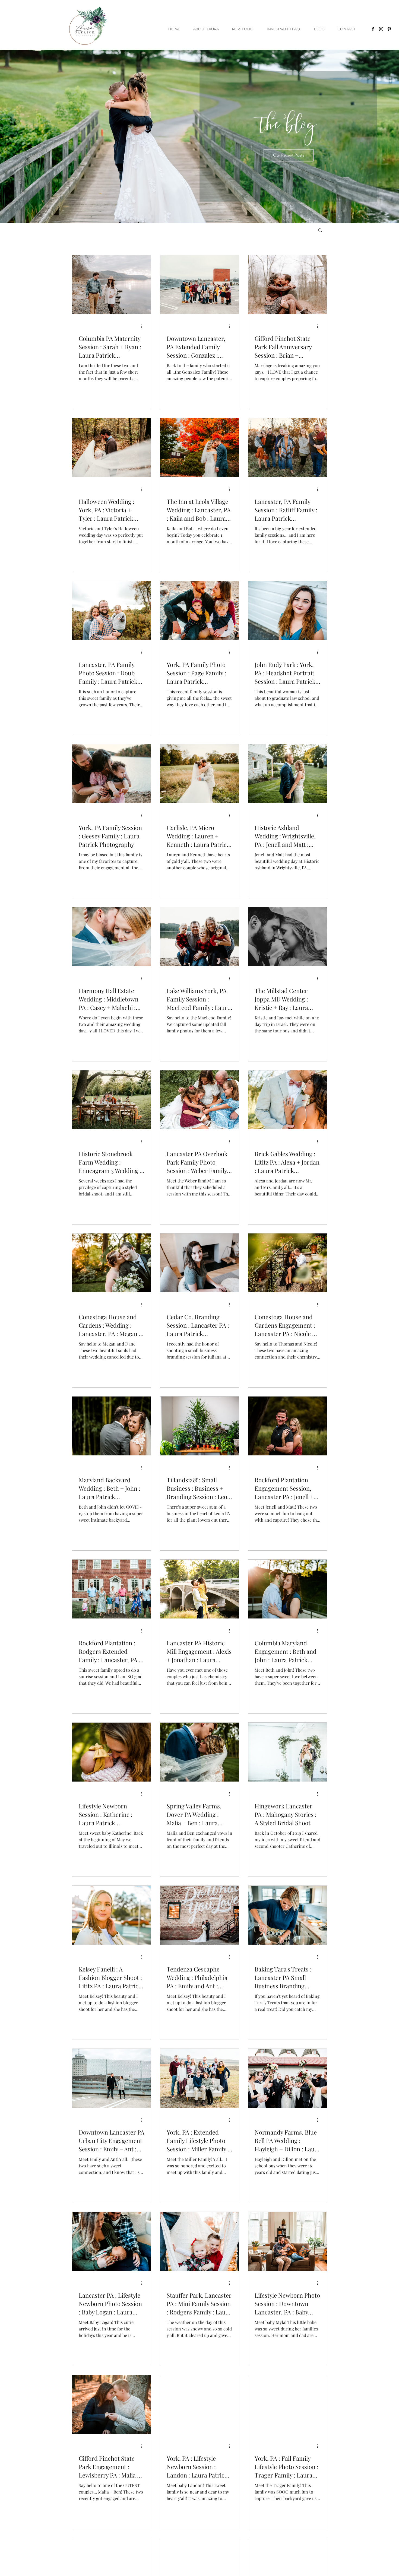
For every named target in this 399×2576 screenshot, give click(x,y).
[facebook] (373, 29)
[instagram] (381, 29)
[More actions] (144, 326)
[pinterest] (389, 29)
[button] (289, 155)
